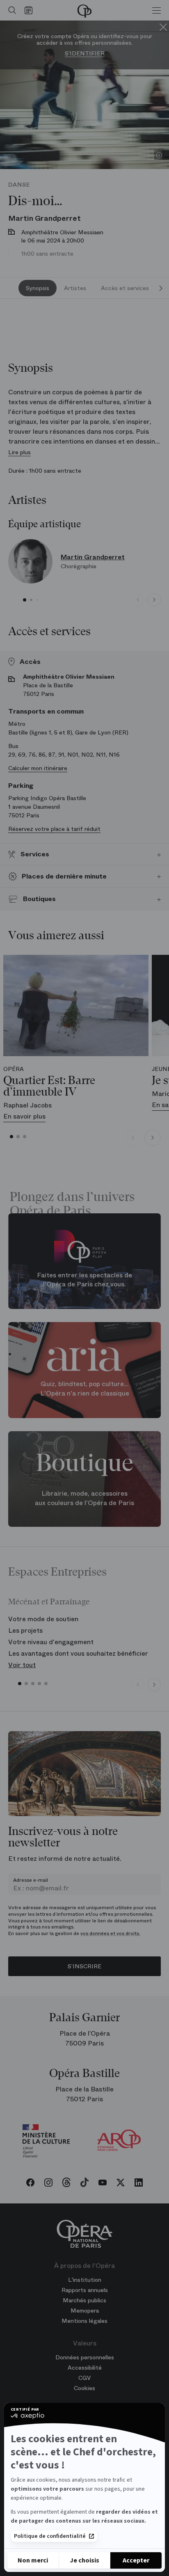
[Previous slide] (138, 600)
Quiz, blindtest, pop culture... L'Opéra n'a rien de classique (85, 1389)
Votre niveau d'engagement (51, 1642)
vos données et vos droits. (110, 1933)
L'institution (85, 2280)
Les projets (25, 1630)
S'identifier (85, 54)
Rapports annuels (85, 2290)
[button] (25, 600)
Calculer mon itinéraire (38, 768)
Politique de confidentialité (50, 2536)
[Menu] (156, 10)
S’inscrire (84, 1966)
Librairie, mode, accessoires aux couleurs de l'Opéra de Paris (84, 1498)
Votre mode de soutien (43, 1619)
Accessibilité (85, 2368)
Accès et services (125, 288)
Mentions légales (84, 2321)
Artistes (75, 288)
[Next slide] (161, 288)
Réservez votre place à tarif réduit (54, 829)
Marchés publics (84, 2300)
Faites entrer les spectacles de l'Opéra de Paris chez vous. (84, 1280)
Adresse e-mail (31, 1880)
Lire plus (19, 452)
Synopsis (38, 288)
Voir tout (22, 1665)
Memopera (85, 2311)
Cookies (84, 2388)
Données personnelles (85, 2357)
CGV (84, 2378)
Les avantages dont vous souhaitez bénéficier (78, 1653)
